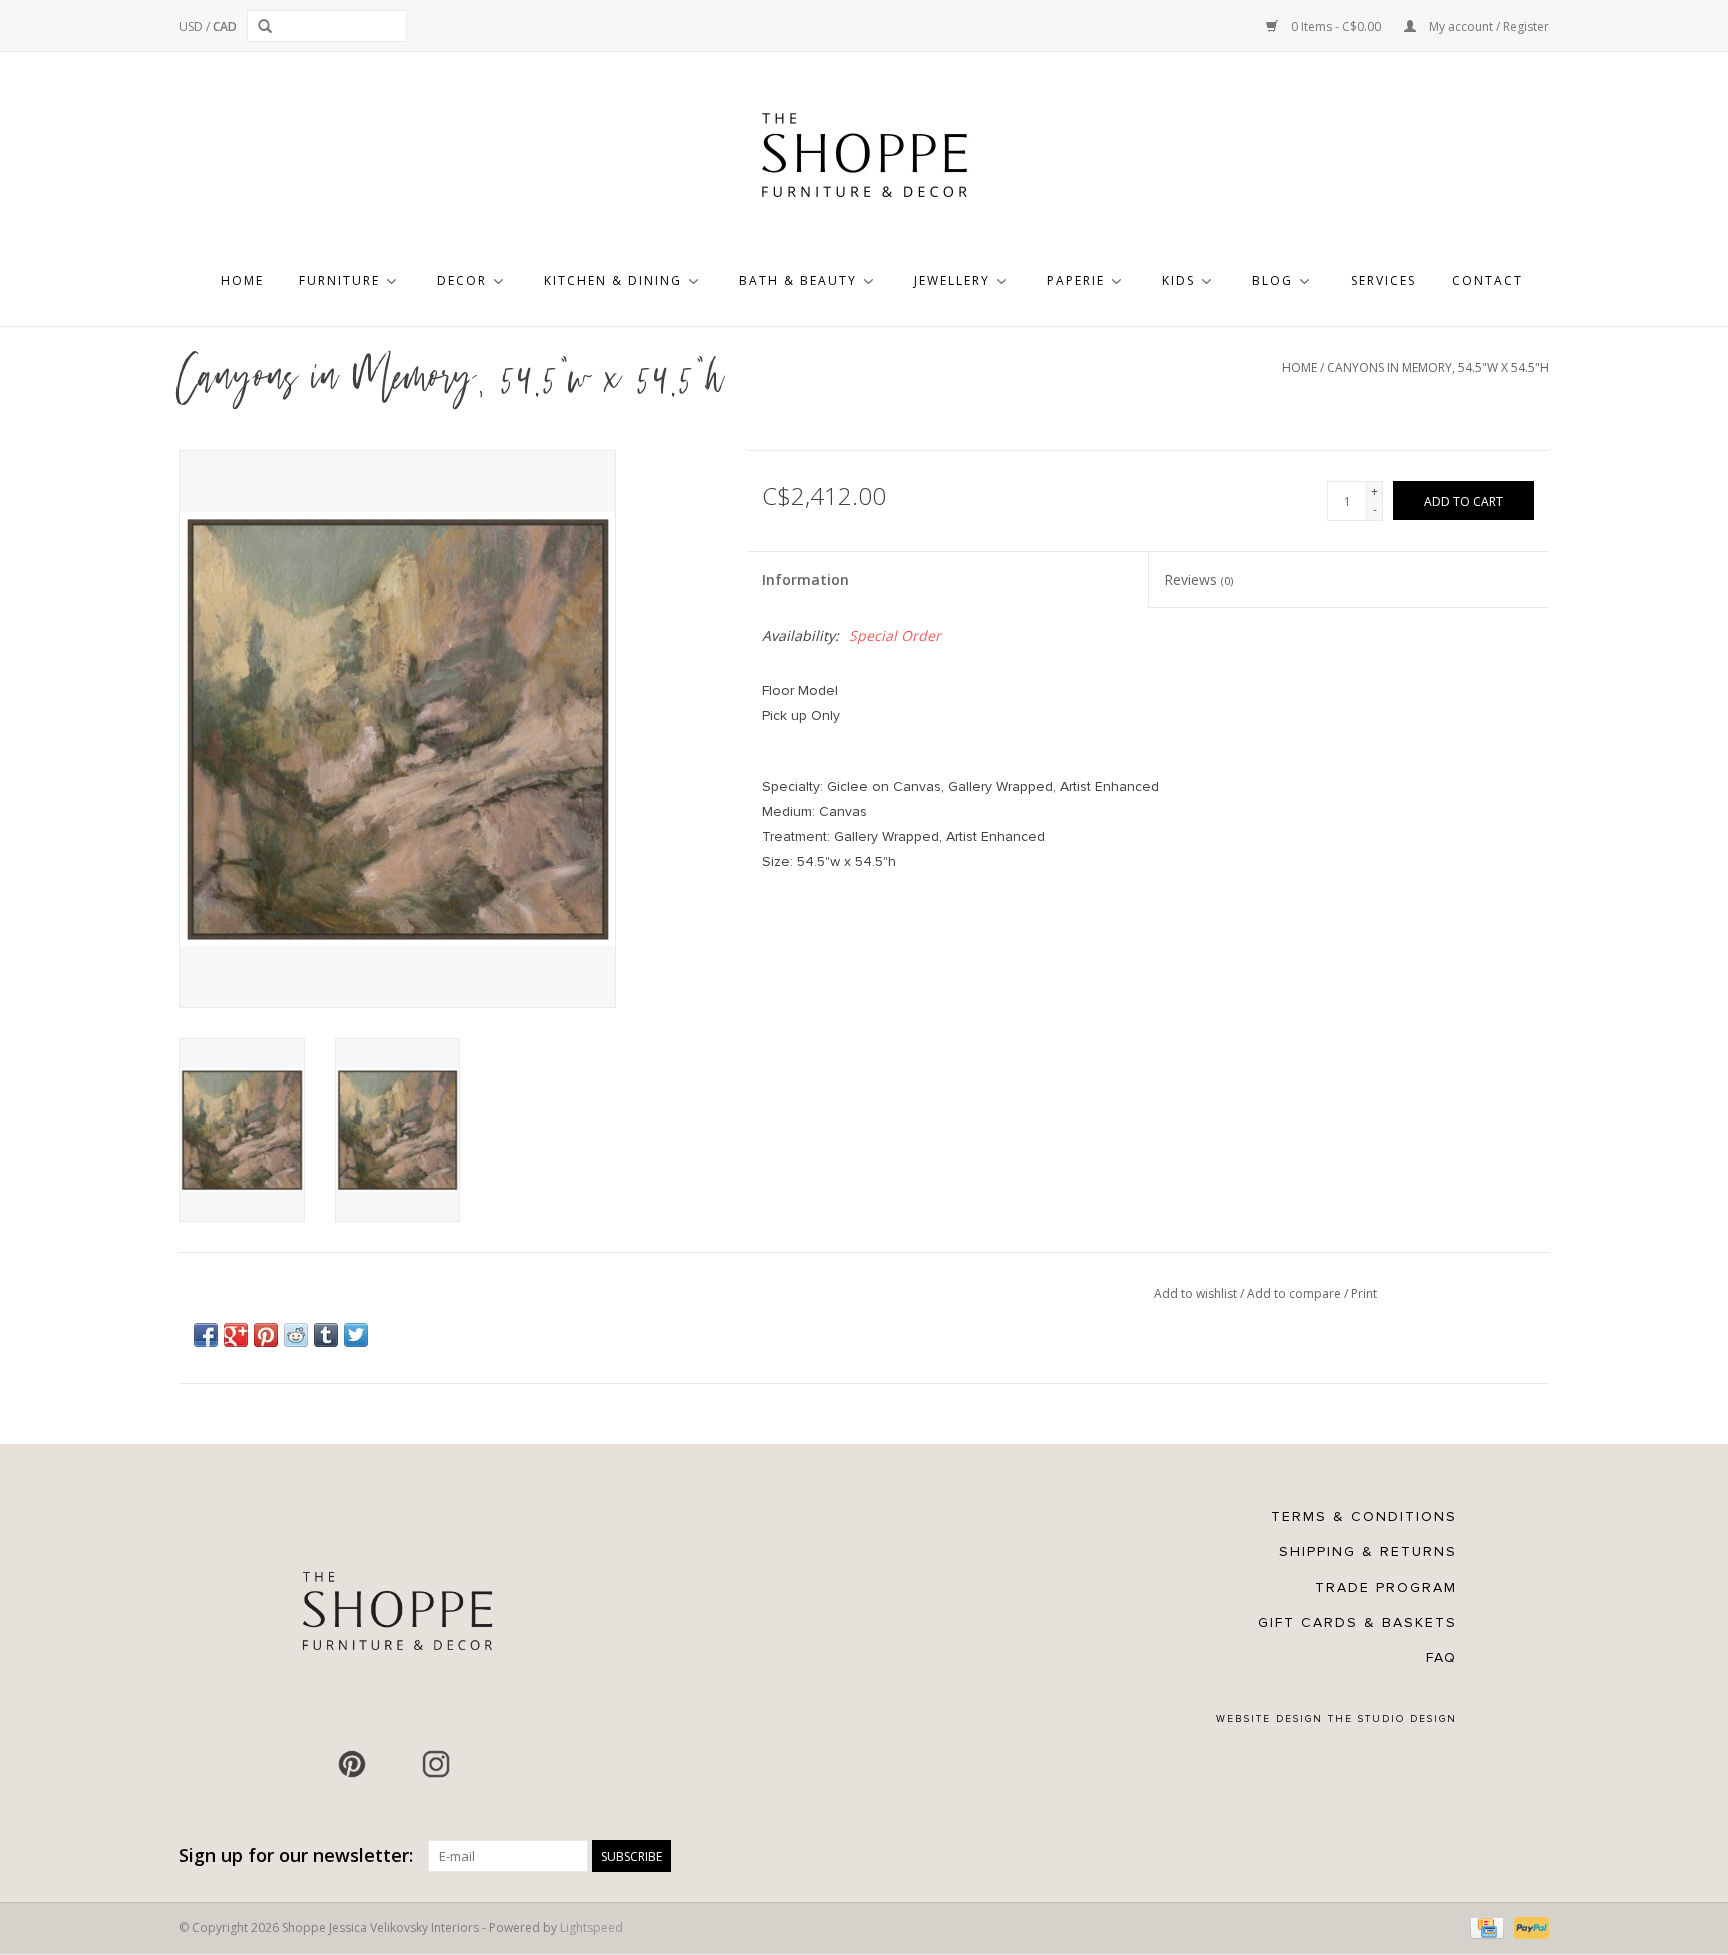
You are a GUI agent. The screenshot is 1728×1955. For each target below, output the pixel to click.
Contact (1487, 280)
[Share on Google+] (236, 1335)
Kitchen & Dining (613, 280)
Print (1364, 1293)
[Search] (268, 26)
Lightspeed (591, 1927)
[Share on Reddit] (296, 1335)
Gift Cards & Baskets (1357, 1622)
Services (1383, 280)
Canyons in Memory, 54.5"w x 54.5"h (1438, 367)
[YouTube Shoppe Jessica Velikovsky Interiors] (394, 1764)
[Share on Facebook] (206, 1335)
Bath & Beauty (798, 280)
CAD (225, 26)
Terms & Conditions (1364, 1516)
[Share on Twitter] (356, 1335)
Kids (1178, 280)
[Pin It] (266, 1335)
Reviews (1198, 579)
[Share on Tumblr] (326, 1335)
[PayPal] (1528, 1927)
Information (805, 579)
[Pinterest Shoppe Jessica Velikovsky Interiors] (352, 1764)
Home (242, 280)
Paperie (1076, 280)
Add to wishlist (1197, 1293)
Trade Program (1386, 1587)
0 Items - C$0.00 (1336, 26)
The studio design (1392, 1719)
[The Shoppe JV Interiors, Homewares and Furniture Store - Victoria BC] (864, 161)
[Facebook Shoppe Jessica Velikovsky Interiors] (310, 1764)
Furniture (339, 280)
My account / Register (1487, 26)
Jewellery (952, 280)
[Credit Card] (1485, 1927)
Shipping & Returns (1368, 1551)
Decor (462, 280)
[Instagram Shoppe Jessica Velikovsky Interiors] (436, 1764)
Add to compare (1295, 1293)
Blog (1272, 280)
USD (192, 26)
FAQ (1441, 1657)
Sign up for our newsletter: (296, 1855)
